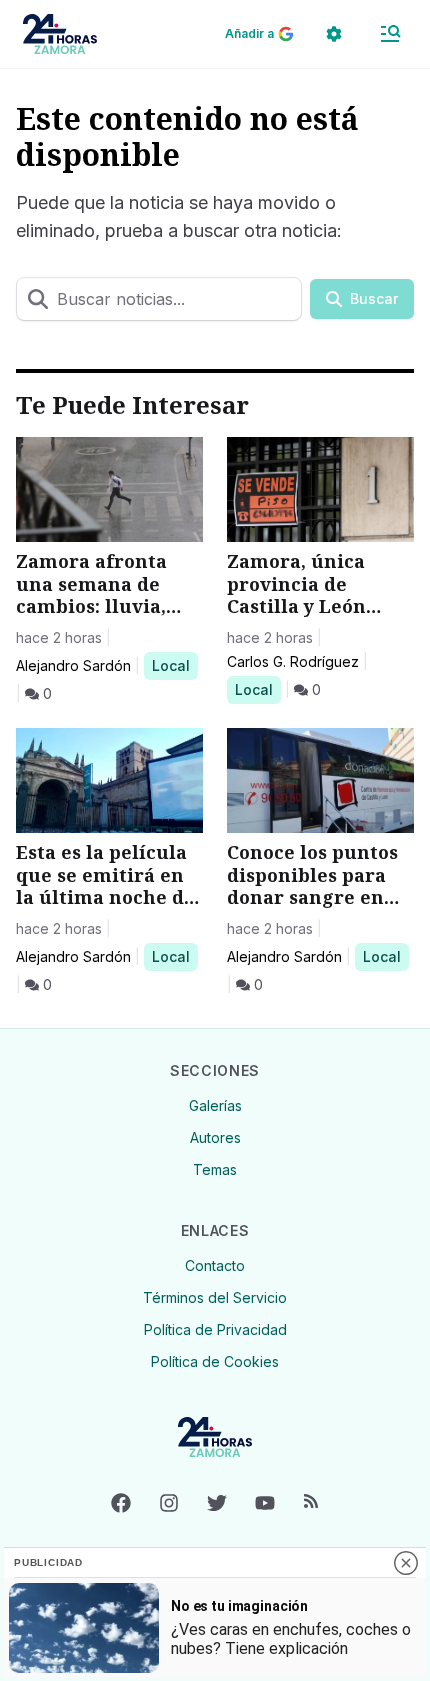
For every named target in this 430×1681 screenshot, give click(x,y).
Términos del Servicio (215, 1297)
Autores (215, 1137)
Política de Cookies (215, 1361)
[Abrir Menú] (390, 34)
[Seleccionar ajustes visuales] (334, 34)
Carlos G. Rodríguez (293, 661)
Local (174, 665)
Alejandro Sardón (73, 665)
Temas (215, 1169)
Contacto (215, 1265)
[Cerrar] (406, 1563)
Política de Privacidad (215, 1329)
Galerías (215, 1105)
